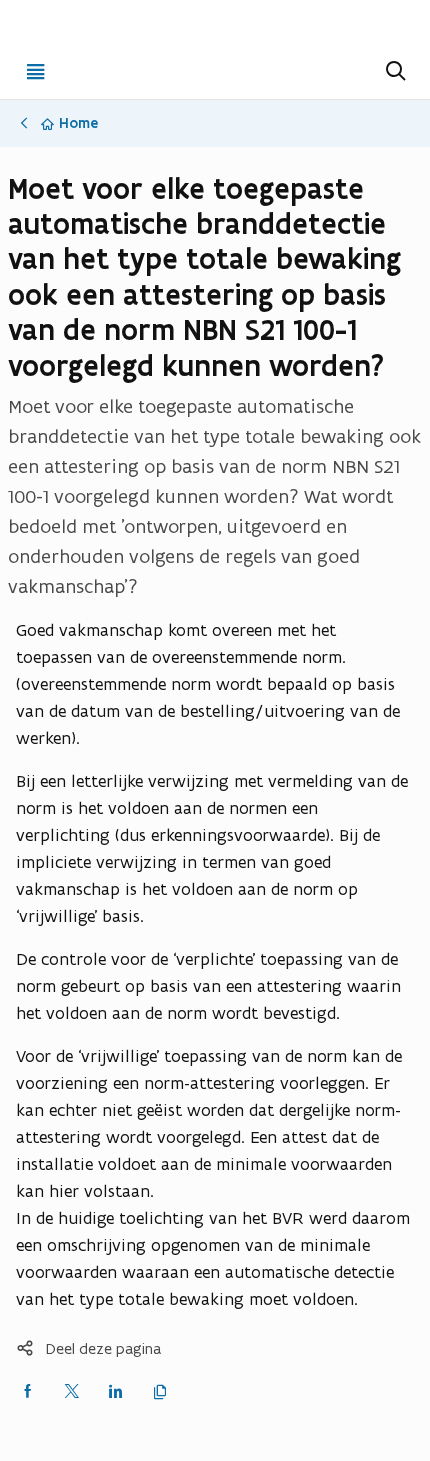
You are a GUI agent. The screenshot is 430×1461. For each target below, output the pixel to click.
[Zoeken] (394, 71)
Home (78, 123)
